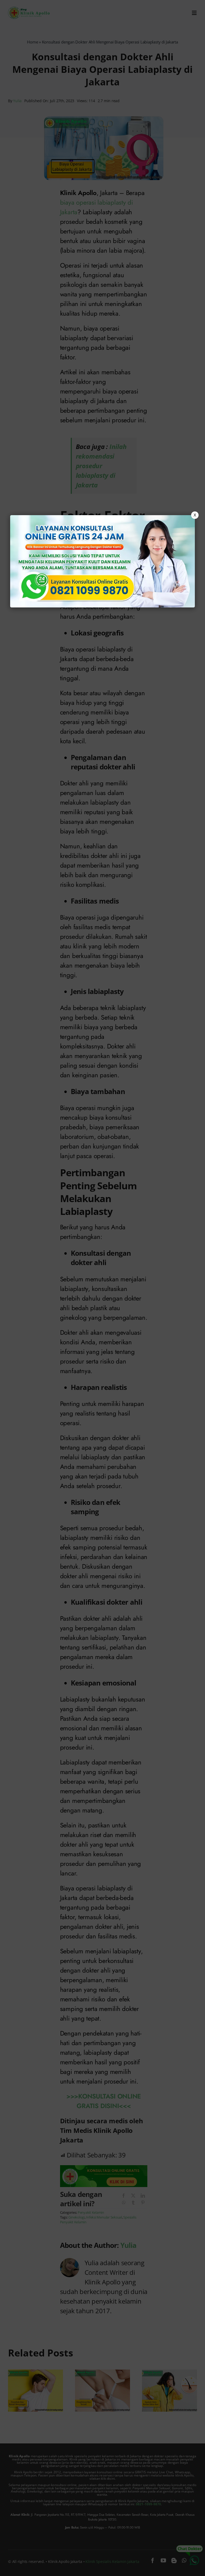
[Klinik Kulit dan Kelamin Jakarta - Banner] (102, 561)
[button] (102, 1288)
